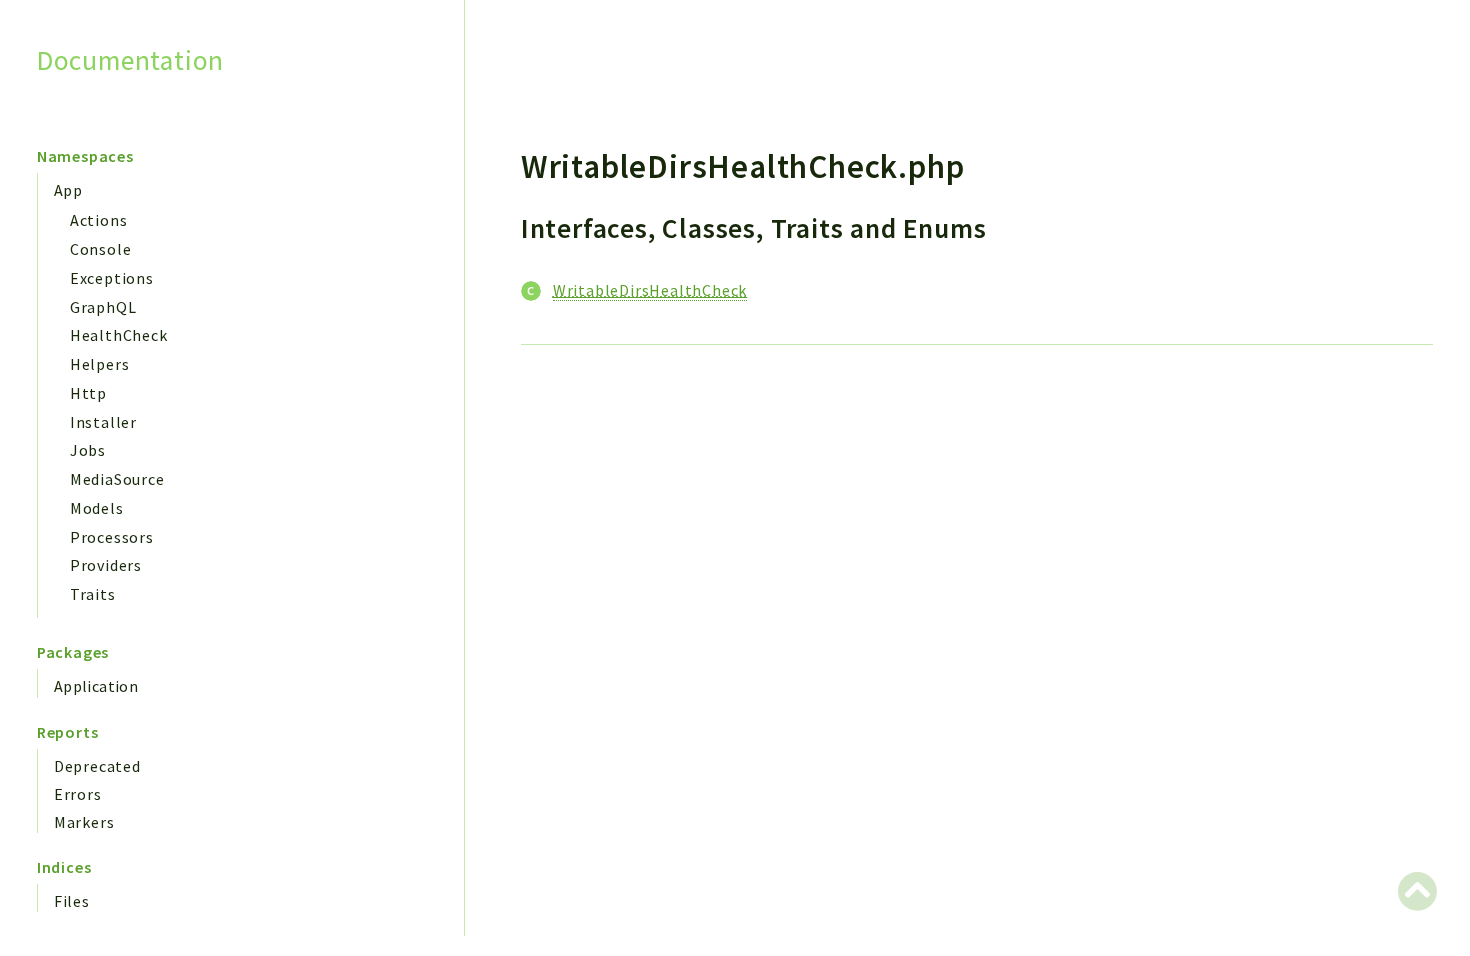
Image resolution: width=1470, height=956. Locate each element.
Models (97, 508)
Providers (106, 565)
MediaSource (117, 479)
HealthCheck (119, 335)
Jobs (88, 450)
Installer (103, 422)
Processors (112, 537)
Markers (84, 822)
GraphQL (103, 307)
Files (72, 901)
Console (101, 249)
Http (88, 393)
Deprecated (97, 766)
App (68, 190)
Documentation (130, 60)
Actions (99, 220)
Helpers (100, 364)
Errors (78, 794)
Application (96, 686)
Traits (93, 594)
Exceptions (112, 278)
